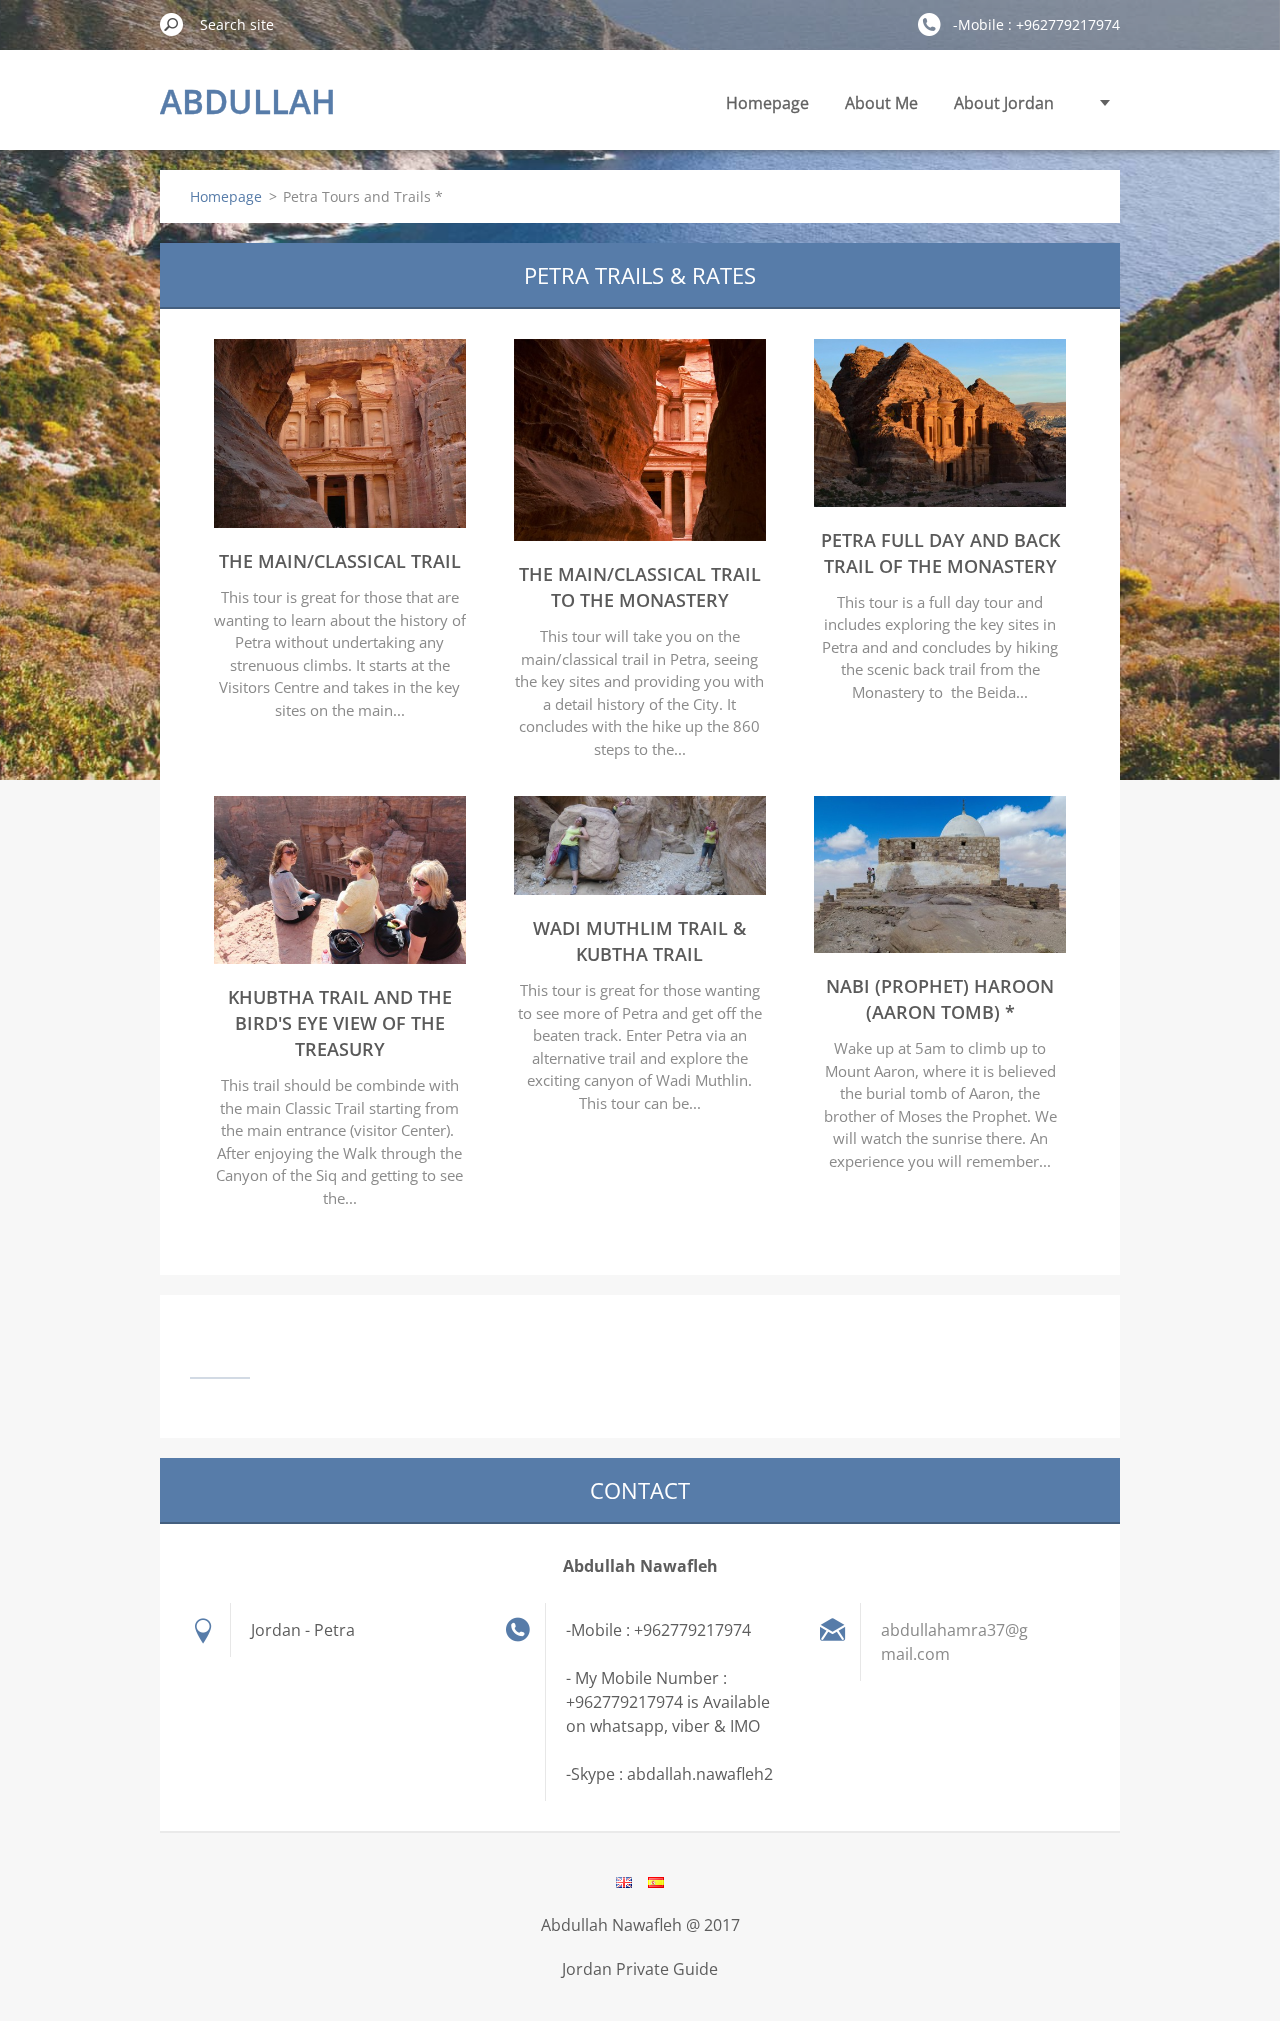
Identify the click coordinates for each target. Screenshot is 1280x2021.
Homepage (767, 103)
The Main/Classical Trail (340, 561)
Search (172, 24)
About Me (881, 103)
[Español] (656, 1882)
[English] (624, 1882)
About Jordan (1004, 103)
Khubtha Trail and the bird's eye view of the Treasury (340, 1023)
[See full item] (340, 522)
